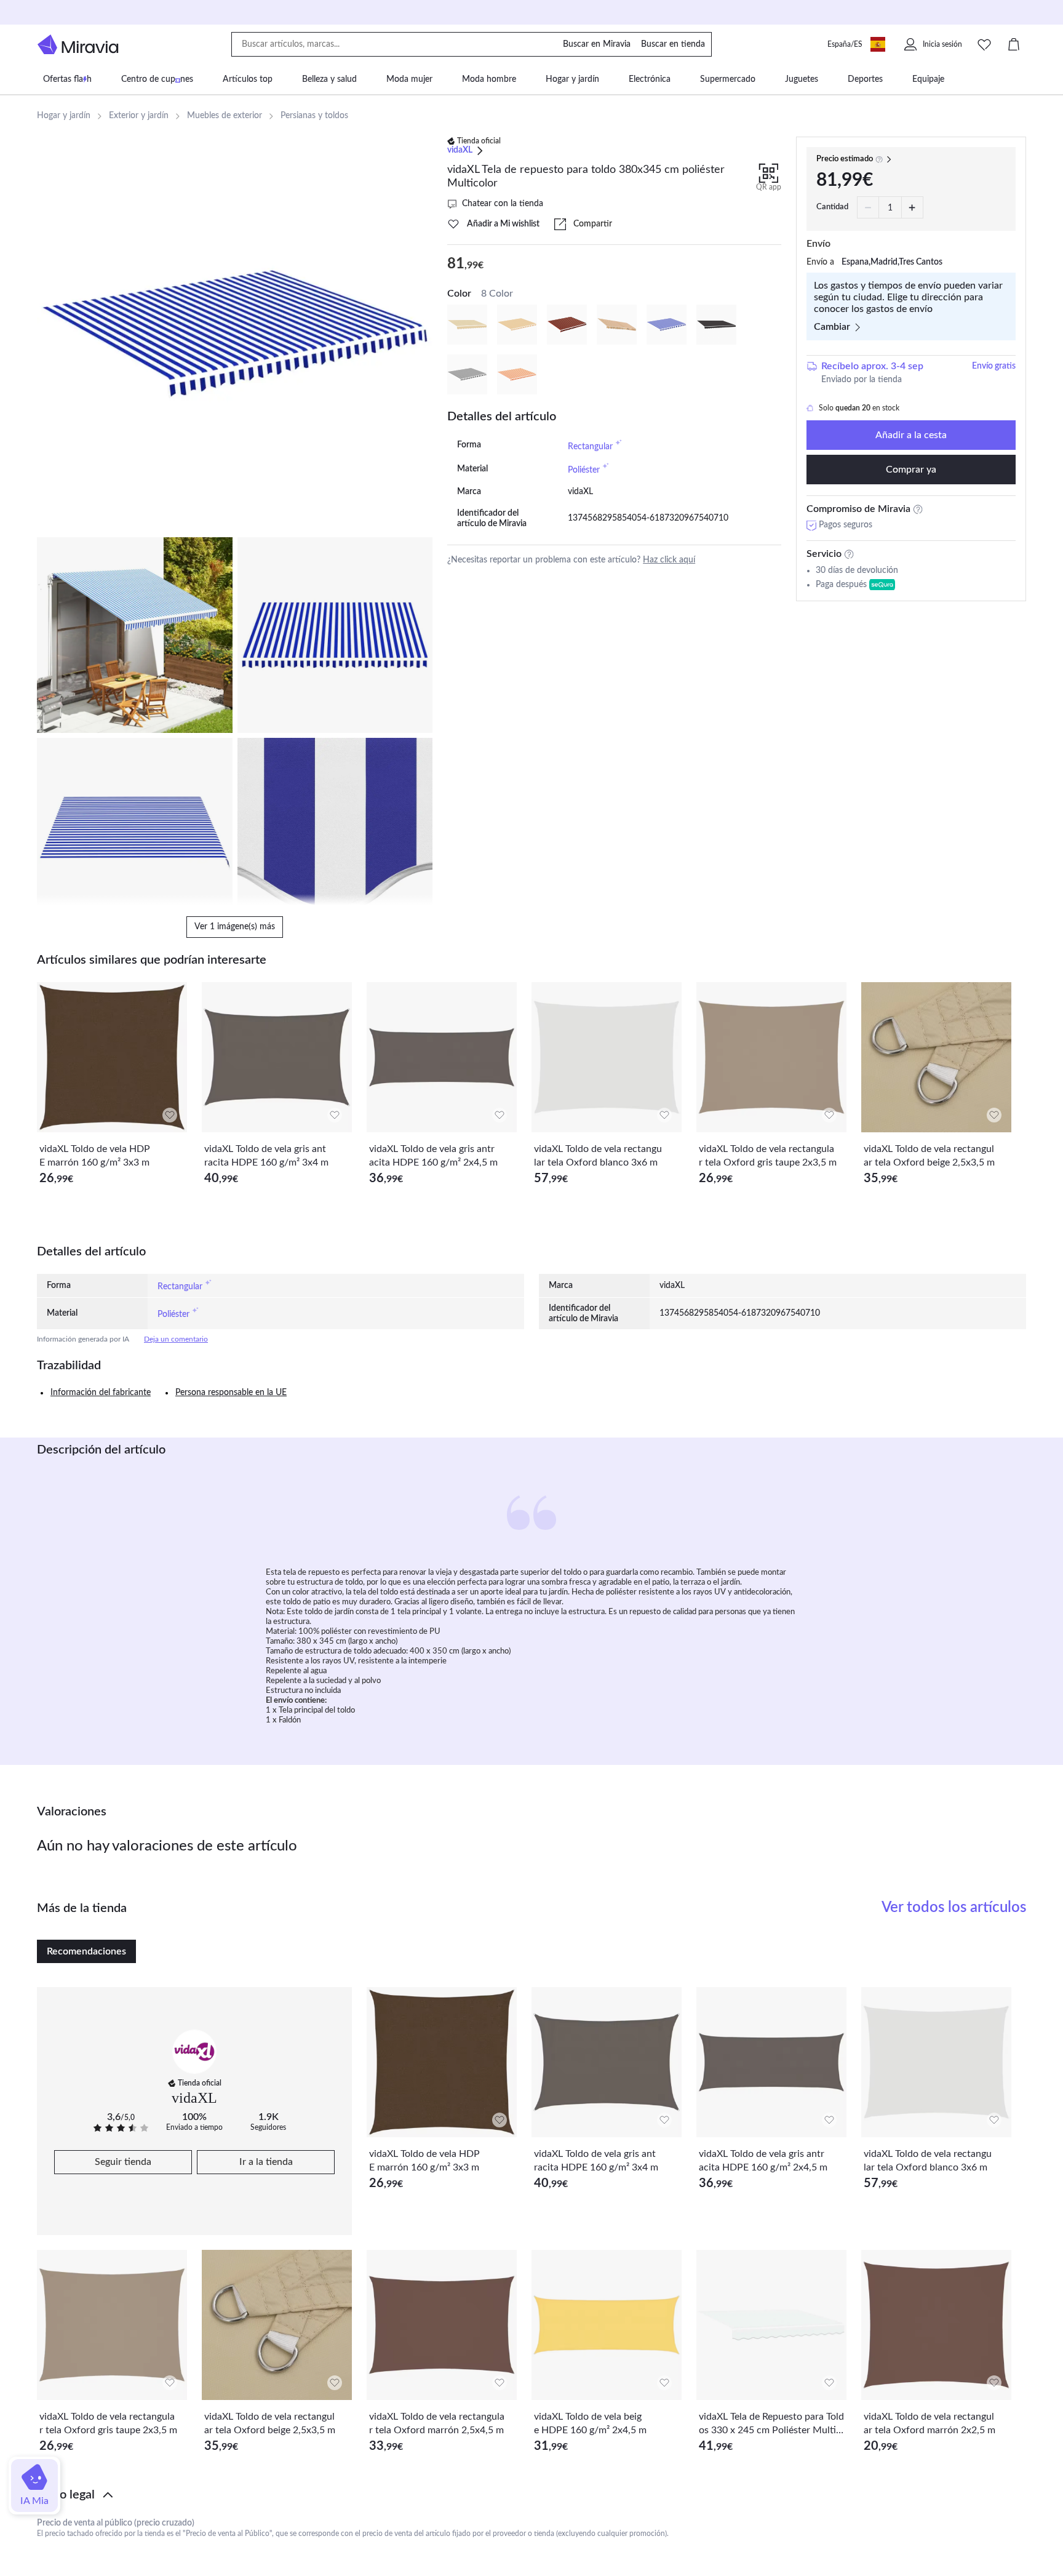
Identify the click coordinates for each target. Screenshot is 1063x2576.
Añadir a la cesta (911, 435)
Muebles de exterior (225, 116)
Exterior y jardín (139, 116)
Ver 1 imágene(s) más (235, 927)
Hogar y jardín (64, 116)
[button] (531, 2495)
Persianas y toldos (314, 116)
